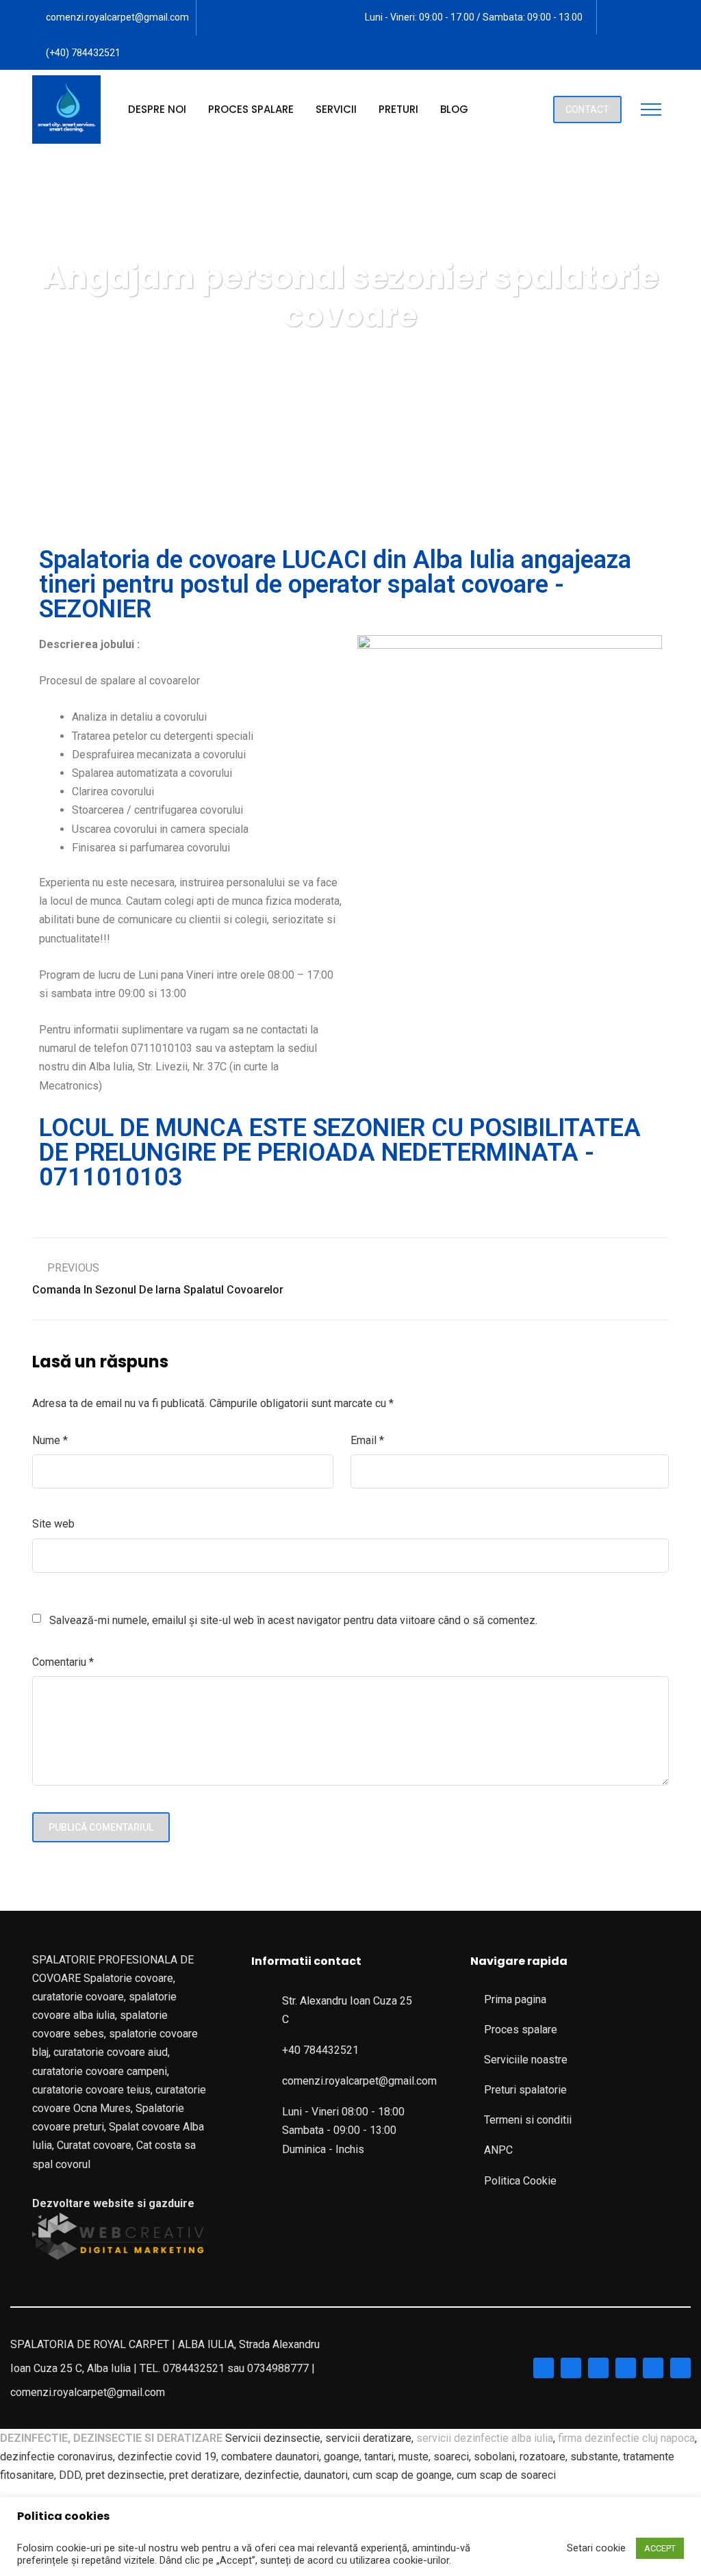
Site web (53, 1524)
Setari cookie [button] (596, 2548)
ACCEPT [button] (660, 2548)
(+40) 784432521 (83, 53)
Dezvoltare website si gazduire (113, 2203)
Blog (454, 109)
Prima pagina (515, 1999)
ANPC (498, 2150)
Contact (587, 110)
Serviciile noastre (526, 2060)
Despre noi (157, 109)
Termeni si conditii (528, 2120)
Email (367, 1440)
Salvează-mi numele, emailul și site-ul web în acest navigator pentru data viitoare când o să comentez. (293, 1620)
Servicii (336, 109)
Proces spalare (251, 109)
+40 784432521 (320, 2050)
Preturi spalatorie (525, 2090)
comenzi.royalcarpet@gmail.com (117, 17)
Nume (50, 1440)
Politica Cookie (520, 2181)
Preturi (398, 109)
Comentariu (63, 1662)
